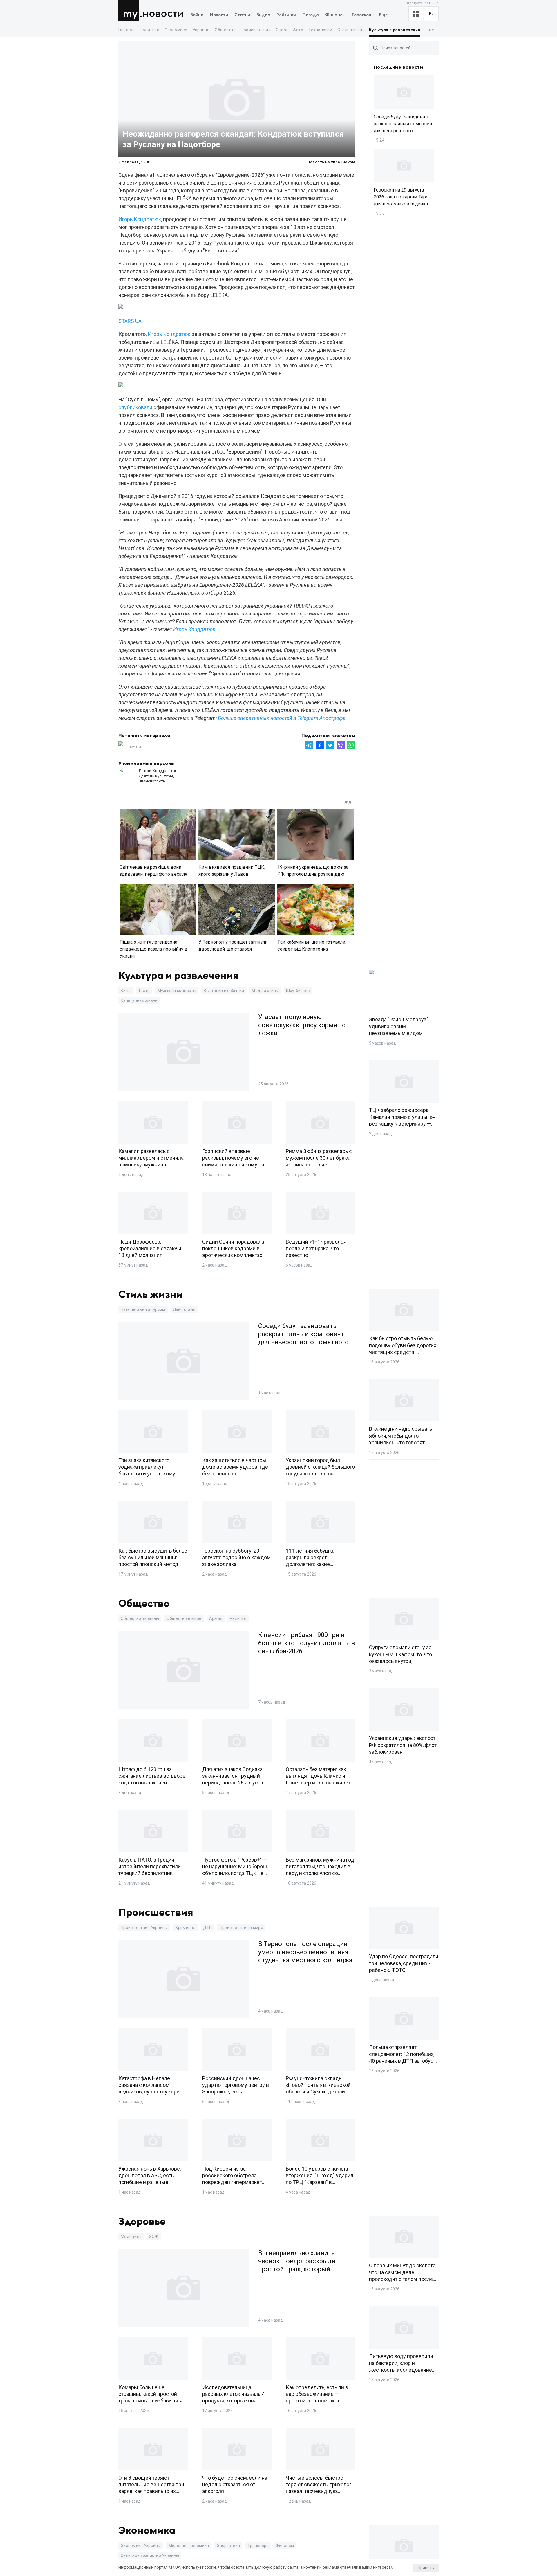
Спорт (282, 30)
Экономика (176, 30)
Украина (201, 30)
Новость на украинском (331, 162)
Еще (384, 15)
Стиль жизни (350, 30)
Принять (426, 2568)
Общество (225, 30)
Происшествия (256, 30)
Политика (150, 30)
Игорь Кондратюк (140, 219)
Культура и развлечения (395, 30)
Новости (163, 14)
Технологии (320, 30)
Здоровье (142, 2222)
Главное (126, 30)
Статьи (242, 15)
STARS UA (130, 321)
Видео (263, 15)
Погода (311, 15)
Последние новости (398, 67)
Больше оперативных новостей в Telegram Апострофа (282, 718)
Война (197, 15)
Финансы (335, 15)
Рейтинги (286, 15)
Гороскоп (362, 15)
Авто (298, 30)
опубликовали (135, 407)
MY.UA (130, 10)
